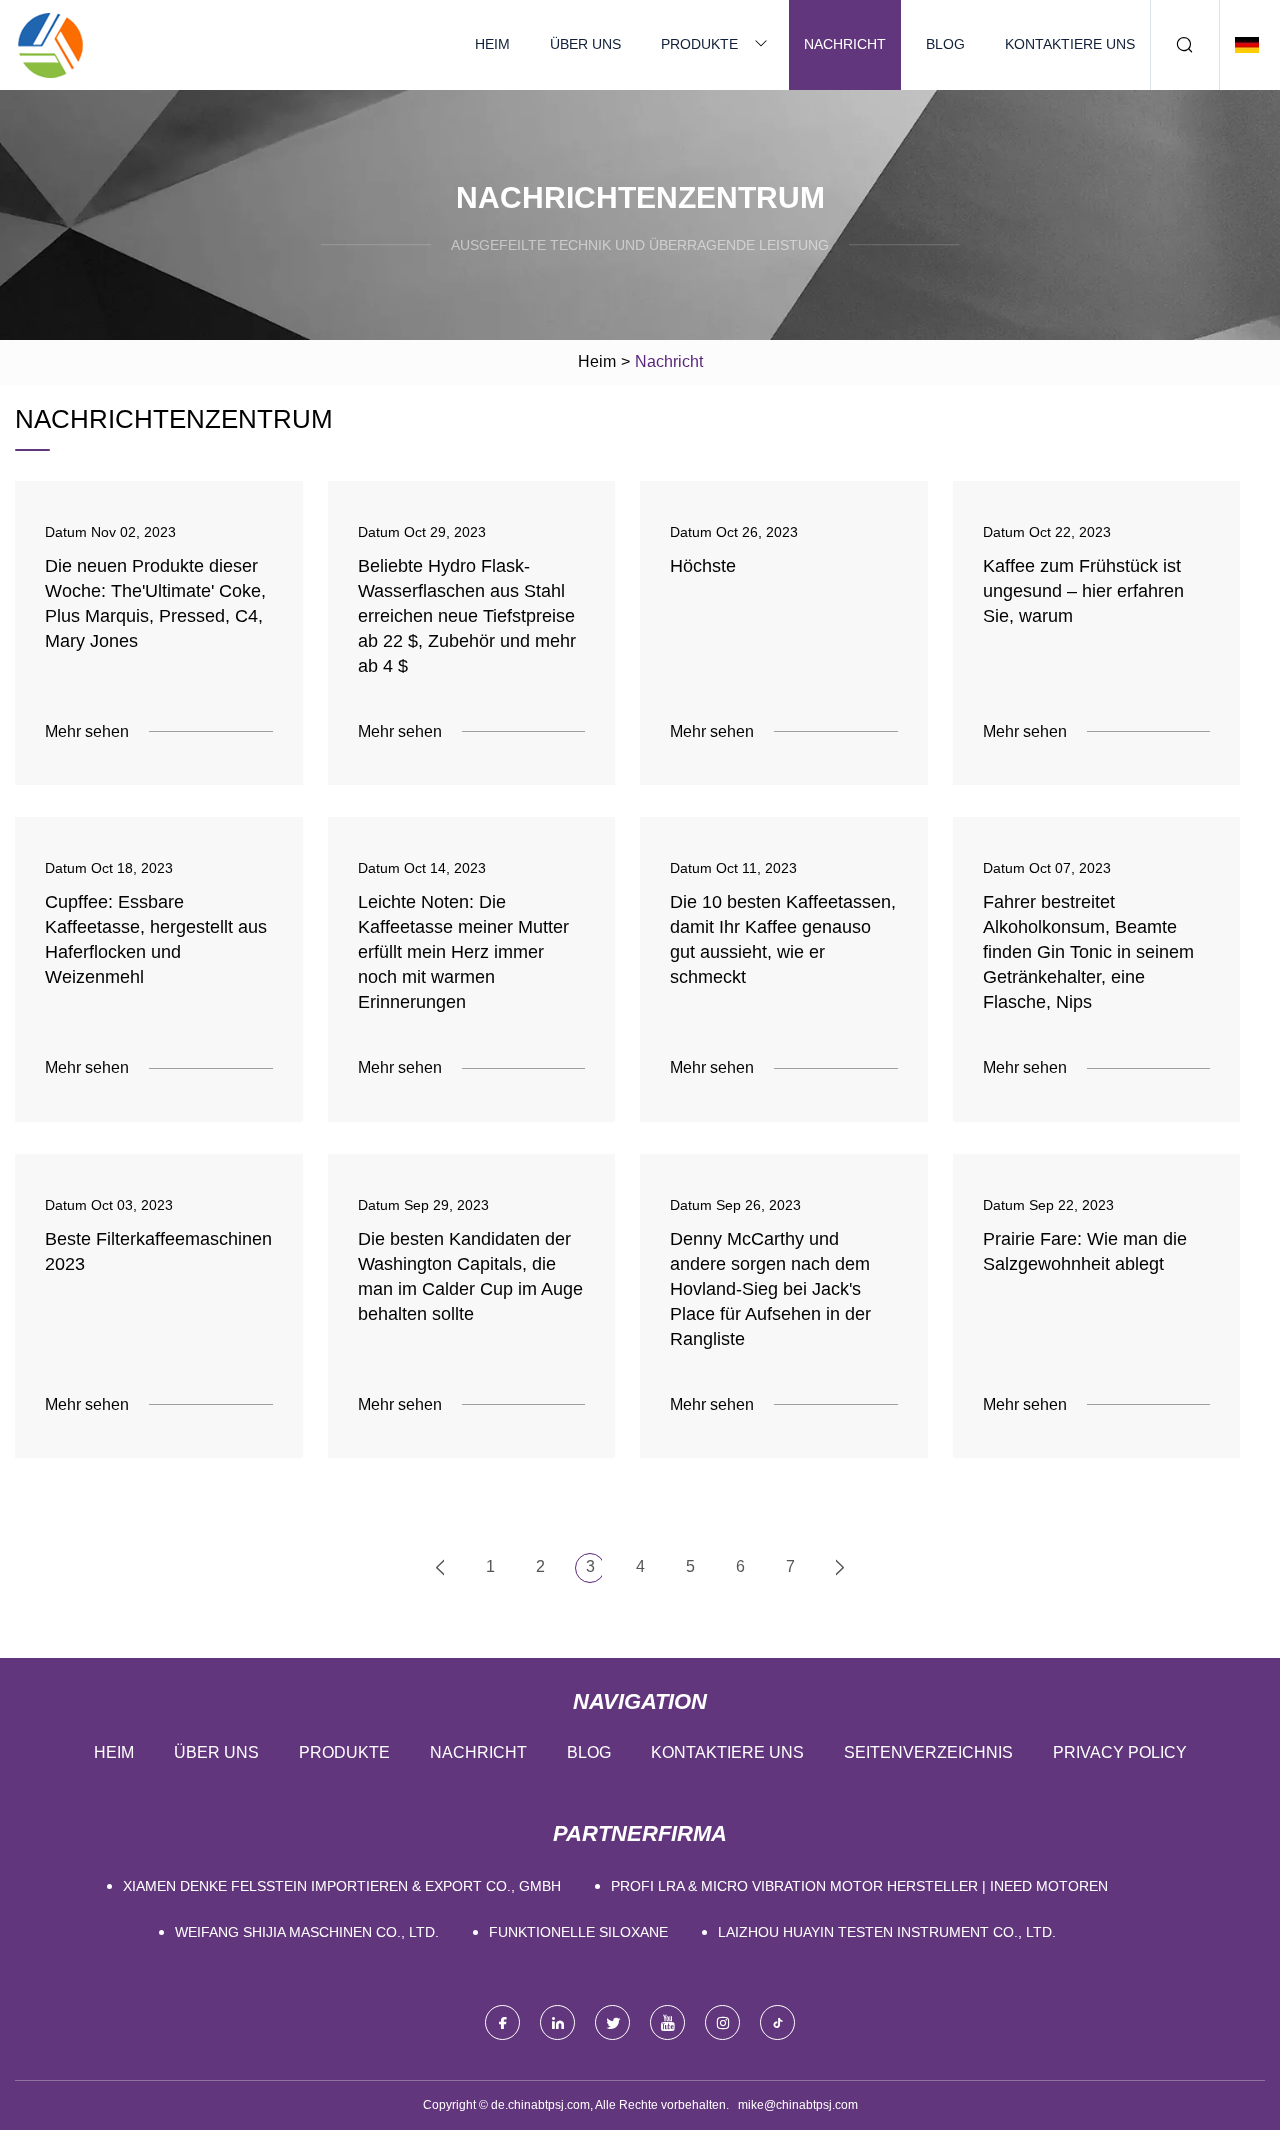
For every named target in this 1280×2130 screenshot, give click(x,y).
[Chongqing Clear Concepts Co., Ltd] (50, 45)
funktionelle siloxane (578, 1932)
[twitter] (612, 2022)
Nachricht (845, 44)
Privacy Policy (1120, 1752)
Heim (492, 44)
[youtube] (667, 2022)
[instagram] (722, 2022)
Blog (945, 44)
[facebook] (502, 2022)
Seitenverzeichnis (928, 1752)
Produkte (699, 44)
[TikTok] (777, 2022)
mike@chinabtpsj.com (798, 2105)
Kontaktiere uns (1070, 44)
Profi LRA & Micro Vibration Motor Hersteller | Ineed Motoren (859, 1886)
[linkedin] (557, 2022)
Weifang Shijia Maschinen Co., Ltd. (307, 1932)
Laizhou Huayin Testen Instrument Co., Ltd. (887, 1932)
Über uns (585, 44)
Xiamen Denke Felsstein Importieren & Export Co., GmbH (342, 1886)
